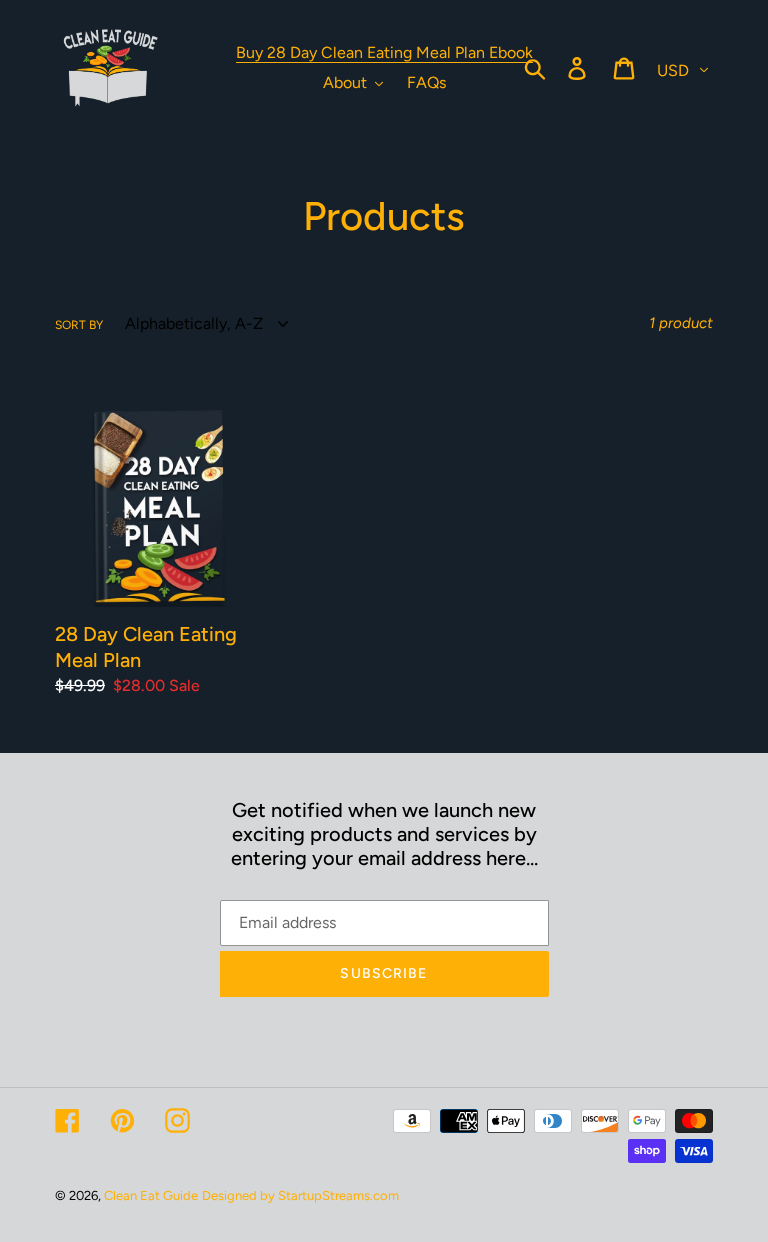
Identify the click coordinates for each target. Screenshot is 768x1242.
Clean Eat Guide (151, 1195)
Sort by (79, 325)
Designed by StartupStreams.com (300, 1195)
